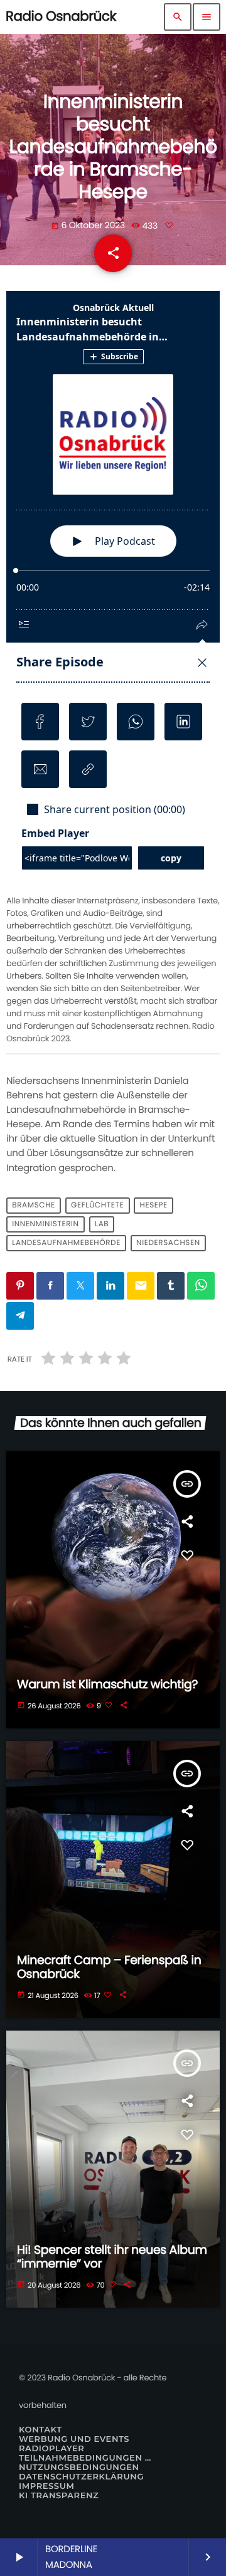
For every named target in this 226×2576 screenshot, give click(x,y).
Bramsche (34, 1206)
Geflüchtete (97, 1206)
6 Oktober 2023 (89, 225)
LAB (102, 1225)
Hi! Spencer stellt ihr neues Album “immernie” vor (112, 2257)
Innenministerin (45, 1225)
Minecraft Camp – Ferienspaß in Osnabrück (109, 1967)
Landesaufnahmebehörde (66, 1243)
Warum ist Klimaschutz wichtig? (107, 1684)
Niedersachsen (168, 1243)
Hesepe (154, 1206)
